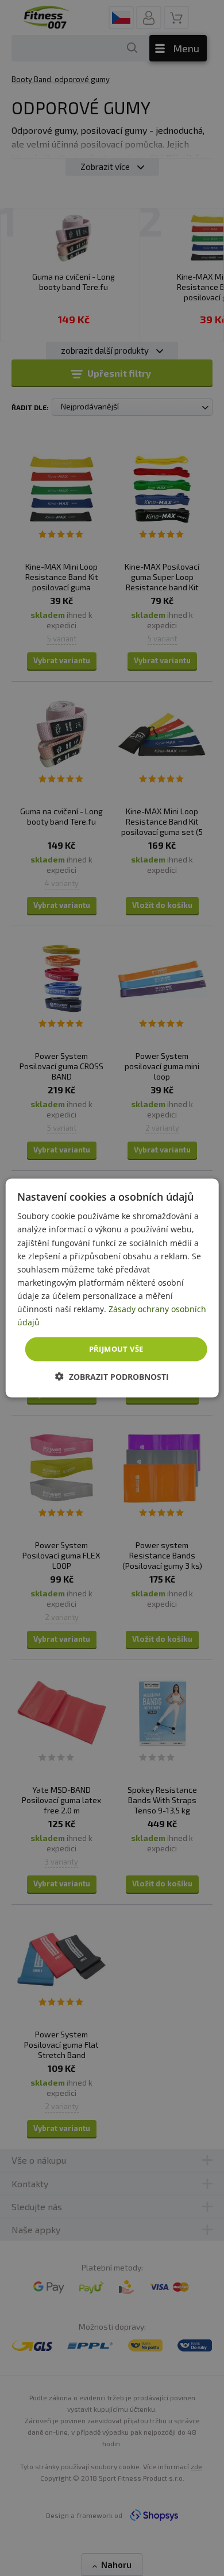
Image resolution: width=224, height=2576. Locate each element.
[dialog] (112, 1288)
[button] (112, 1376)
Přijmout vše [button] (116, 1349)
